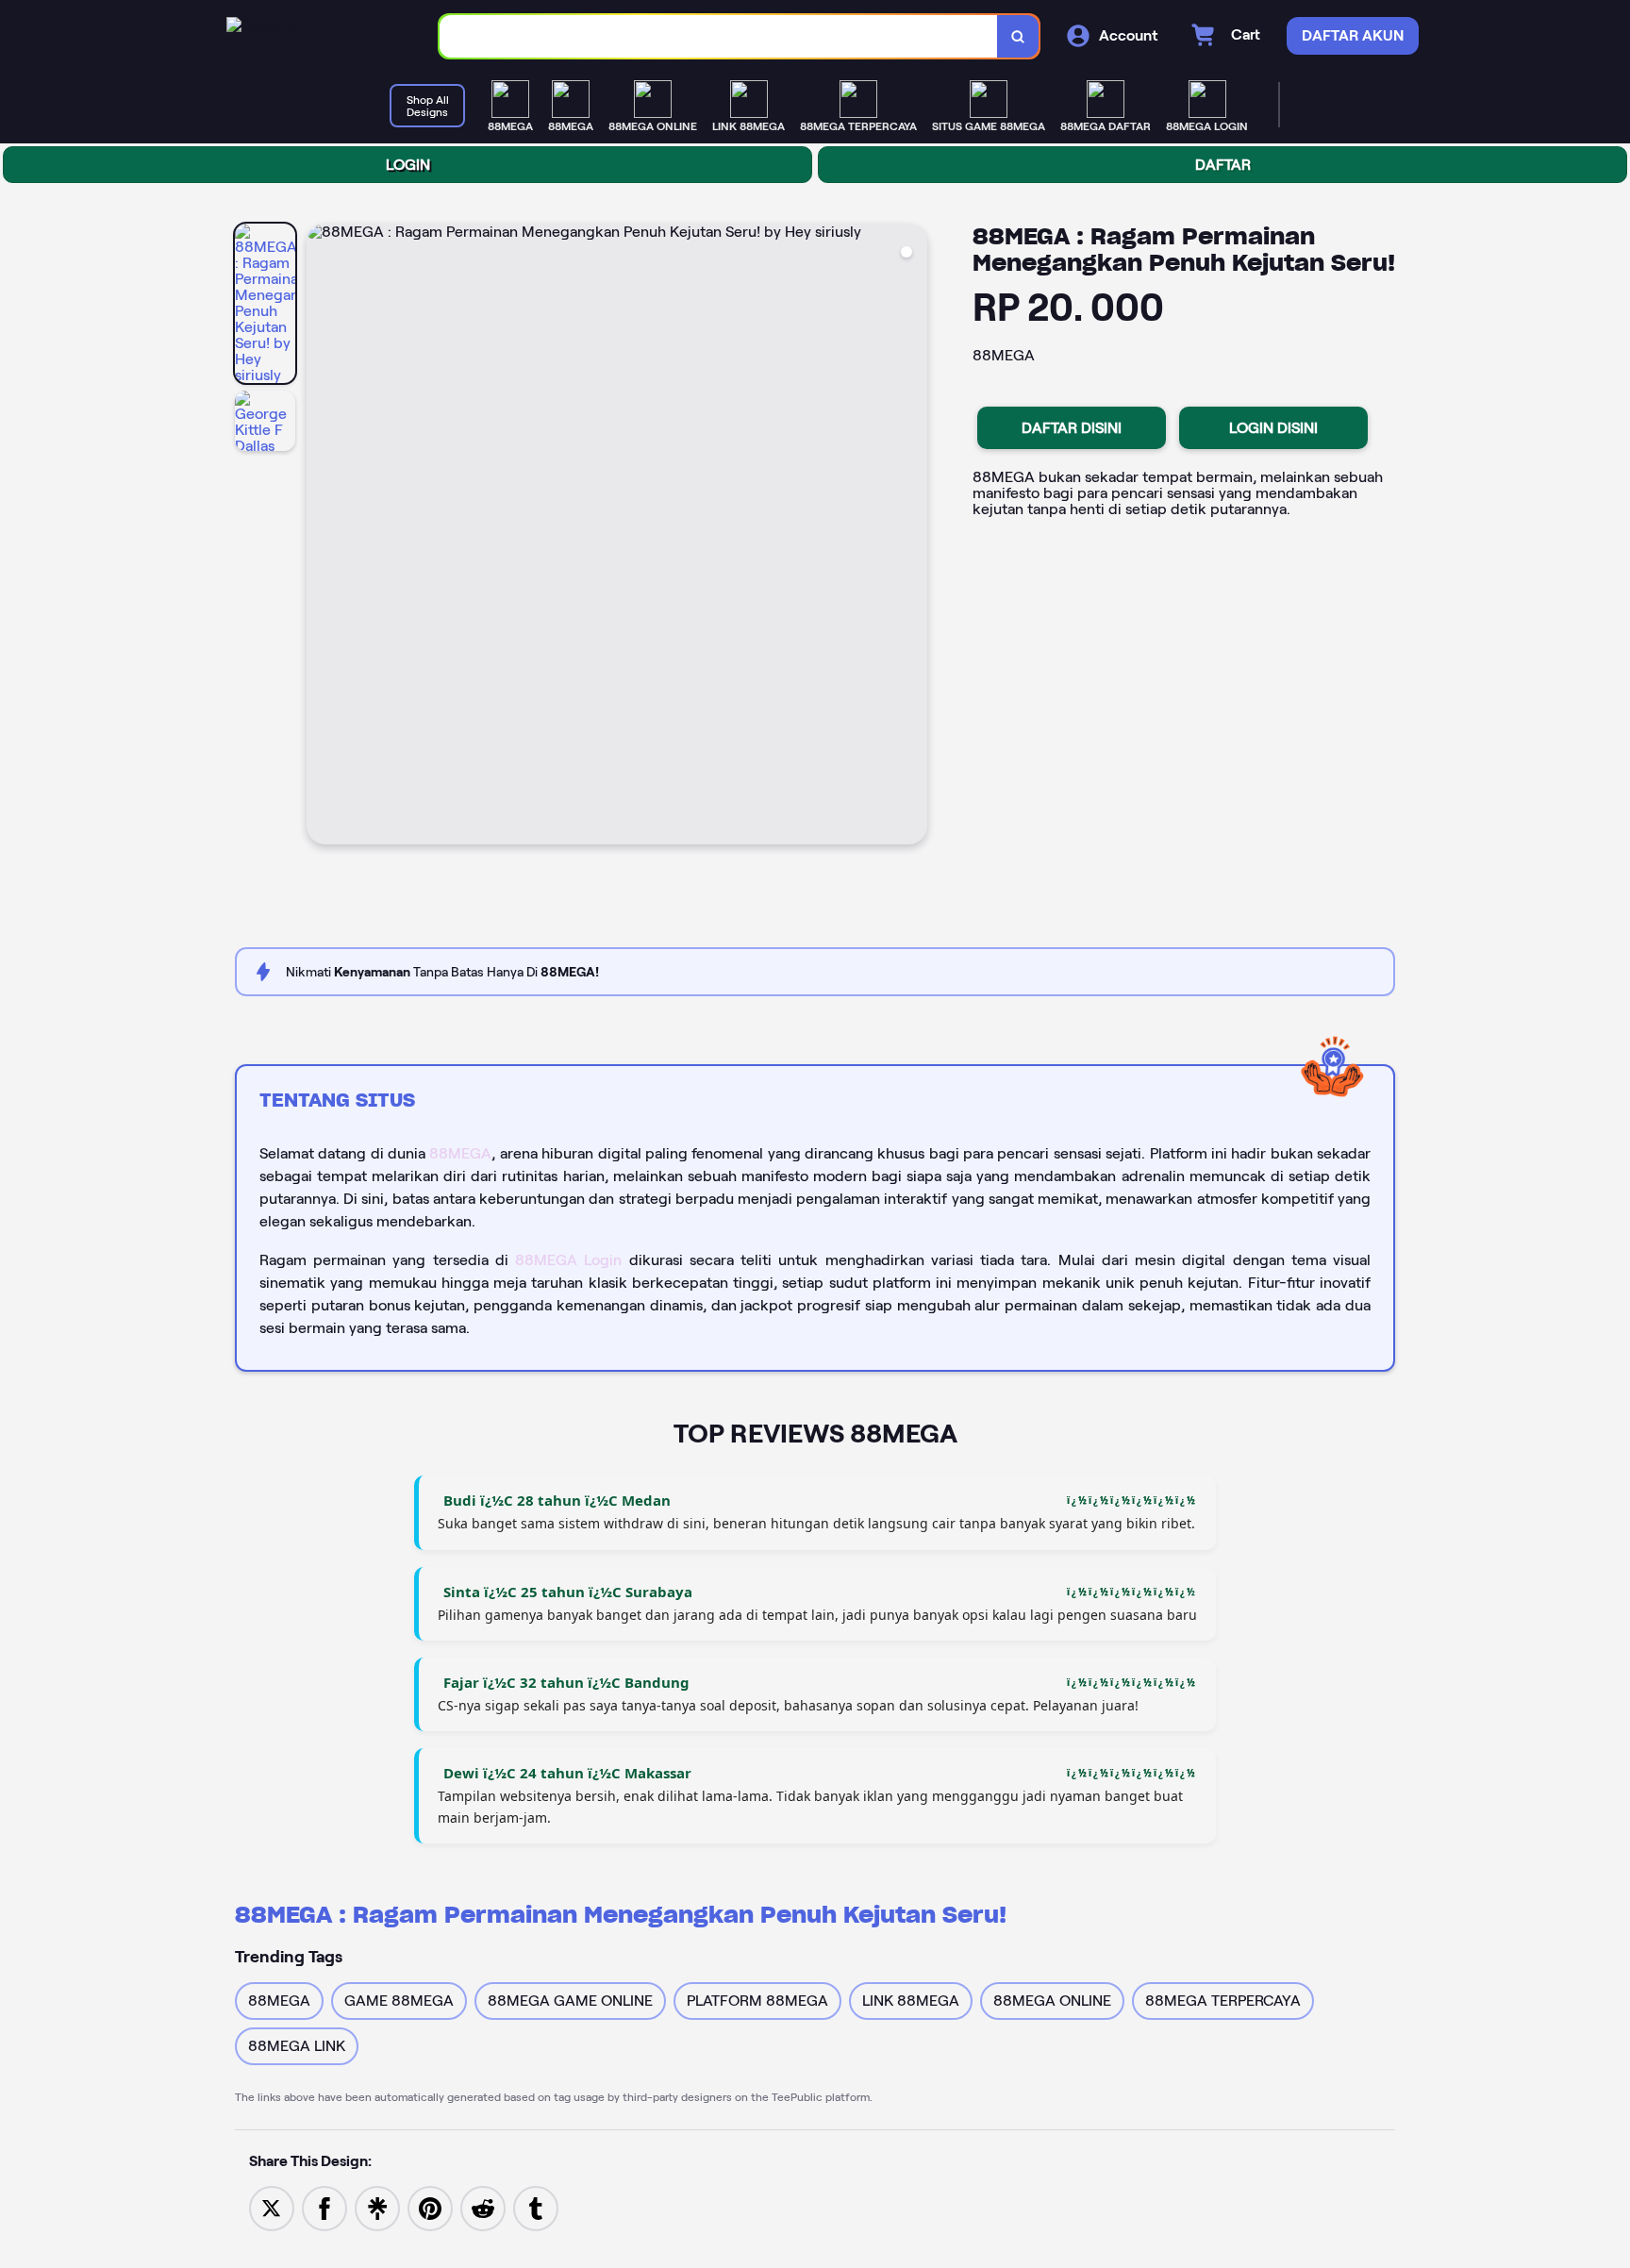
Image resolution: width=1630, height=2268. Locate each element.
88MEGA (460, 1153)
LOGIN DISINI (1273, 428)
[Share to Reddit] (483, 2207)
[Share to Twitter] (272, 2207)
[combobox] (719, 36)
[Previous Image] (322, 537)
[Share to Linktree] (377, 2207)
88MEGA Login (568, 1260)
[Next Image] (912, 537)
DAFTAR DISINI (1072, 428)
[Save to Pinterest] (430, 2207)
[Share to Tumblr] (536, 2207)
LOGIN (408, 165)
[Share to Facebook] (324, 2207)
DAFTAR (1223, 165)
